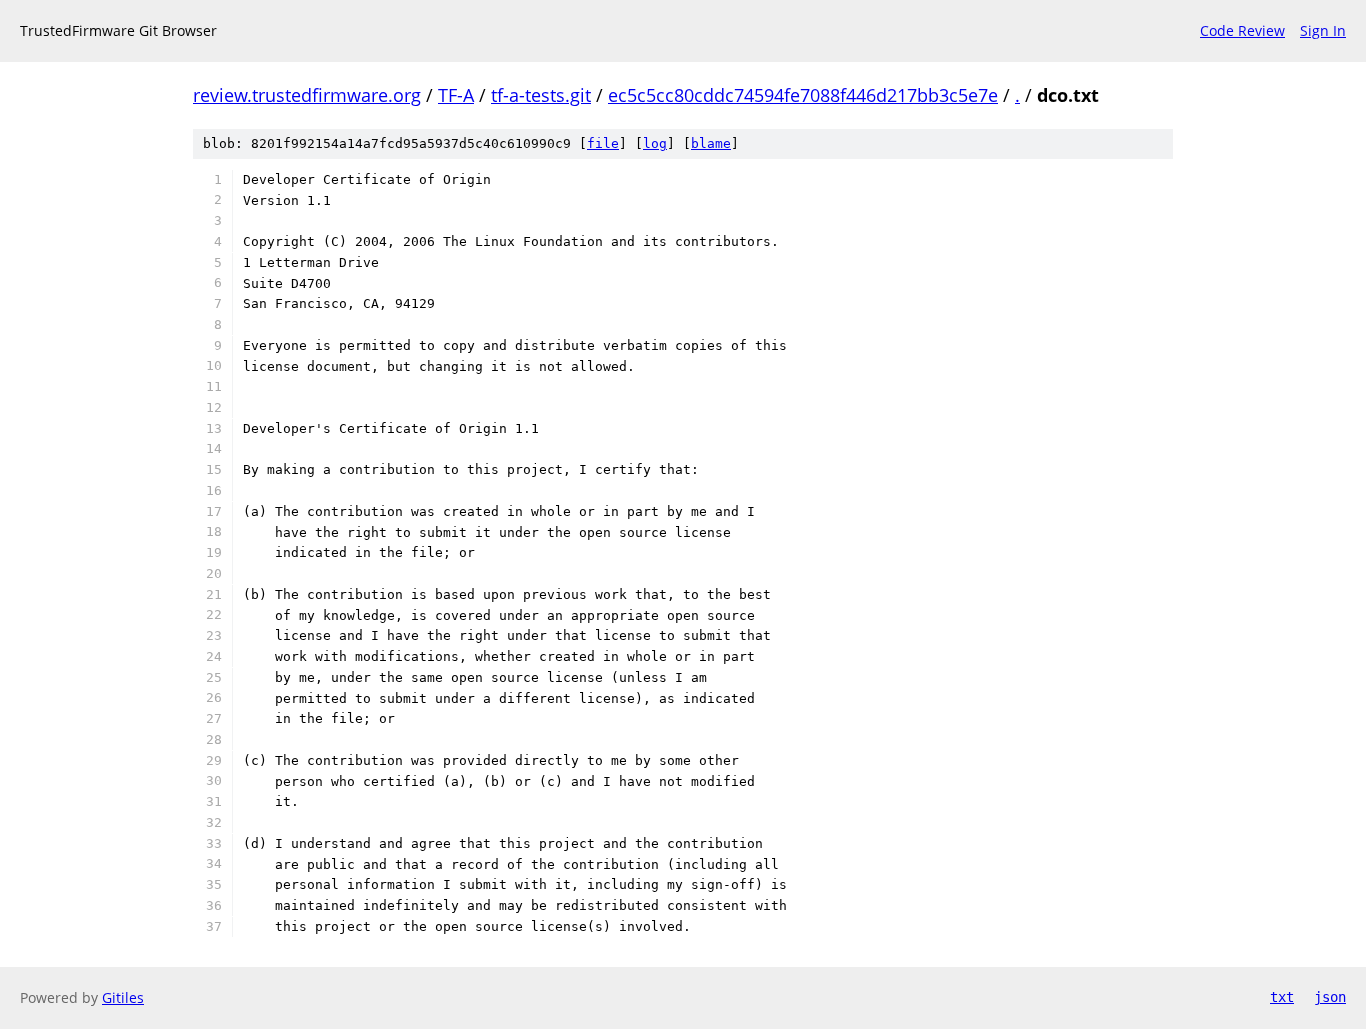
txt (1282, 997)
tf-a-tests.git (541, 95)
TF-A (456, 95)
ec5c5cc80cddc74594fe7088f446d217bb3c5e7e (803, 95)
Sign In (1323, 30)
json (1330, 997)
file (603, 143)
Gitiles (123, 997)
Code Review (1242, 30)
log (655, 143)
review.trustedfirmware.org (307, 95)
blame (711, 143)
